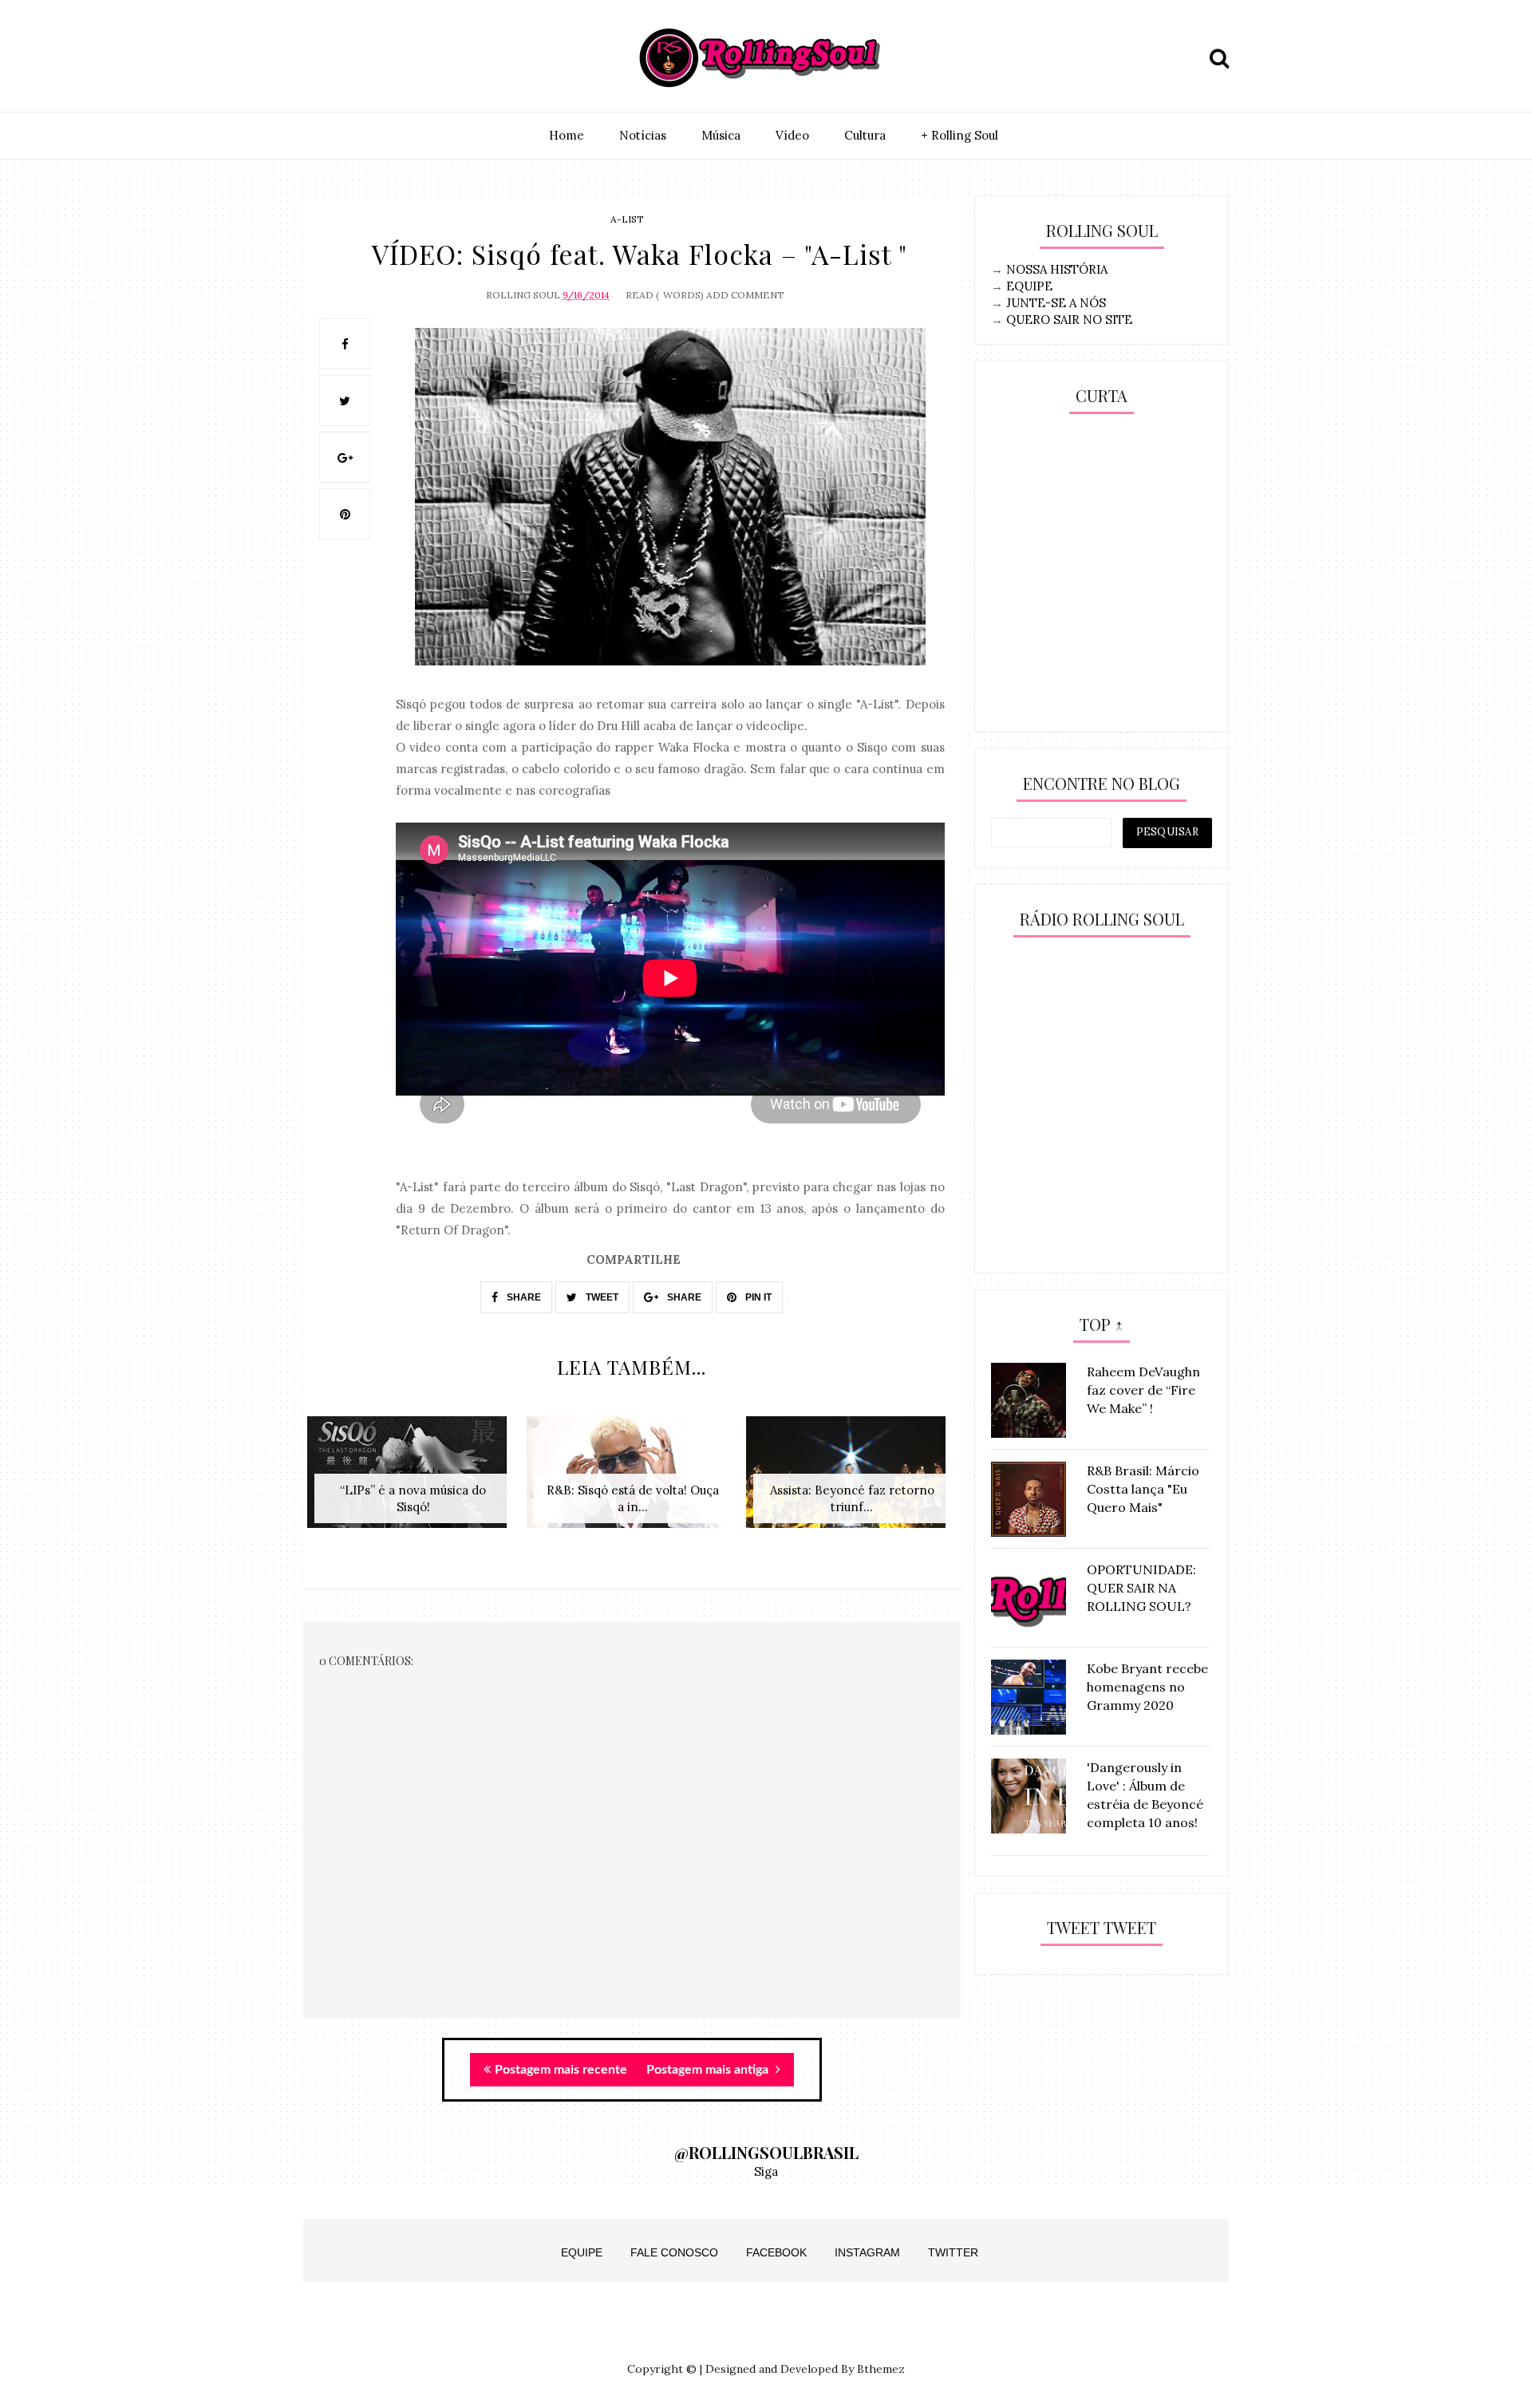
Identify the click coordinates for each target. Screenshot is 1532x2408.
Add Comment (745, 295)
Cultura (865, 135)
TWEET (601, 1297)
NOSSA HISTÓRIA (1057, 269)
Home (567, 135)
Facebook (776, 2252)
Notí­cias (643, 135)
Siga (766, 2171)
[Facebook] (393, 58)
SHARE (523, 1297)
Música (721, 135)
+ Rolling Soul (959, 135)
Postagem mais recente (561, 2070)
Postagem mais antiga (709, 2070)
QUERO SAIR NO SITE (1069, 320)
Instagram (867, 2252)
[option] (413, 1480)
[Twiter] (357, 58)
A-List (627, 219)
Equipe (582, 2252)
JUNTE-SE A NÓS (1056, 303)
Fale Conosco (674, 2252)
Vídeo (792, 135)
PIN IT (757, 1297)
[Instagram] (320, 58)
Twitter (953, 2252)
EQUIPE (1029, 286)
